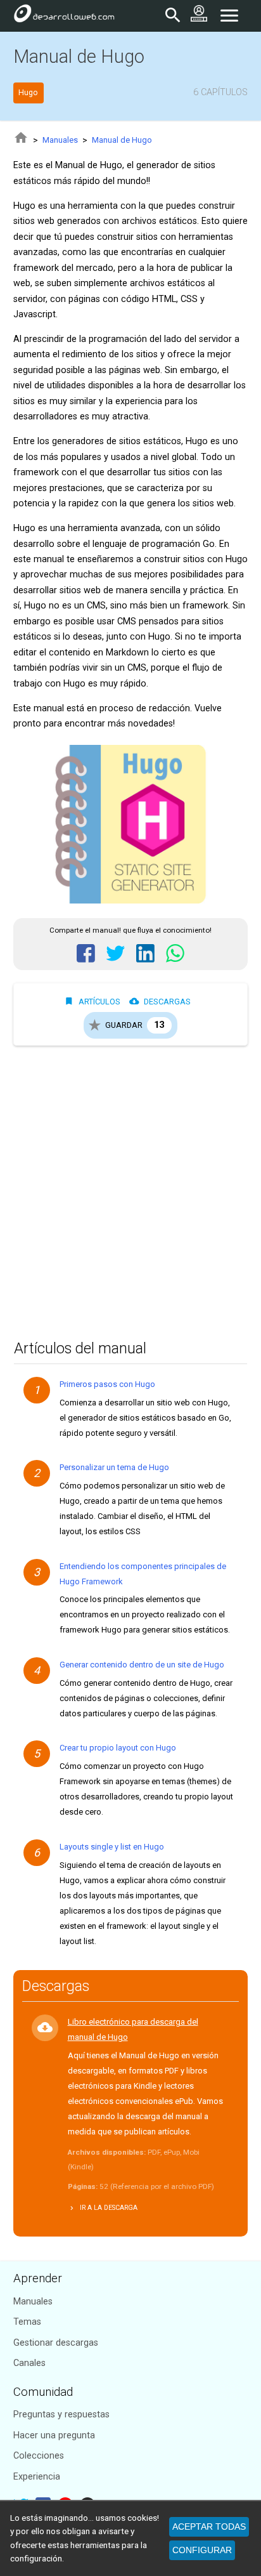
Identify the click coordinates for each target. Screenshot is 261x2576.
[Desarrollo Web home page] (64, 16)
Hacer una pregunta (54, 2435)
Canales (29, 2363)
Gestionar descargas (56, 2343)
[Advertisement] (130, 1189)
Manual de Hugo (122, 140)
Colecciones (39, 2456)
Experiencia (37, 2477)
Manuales (60, 140)
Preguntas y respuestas (61, 2415)
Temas (27, 2322)
